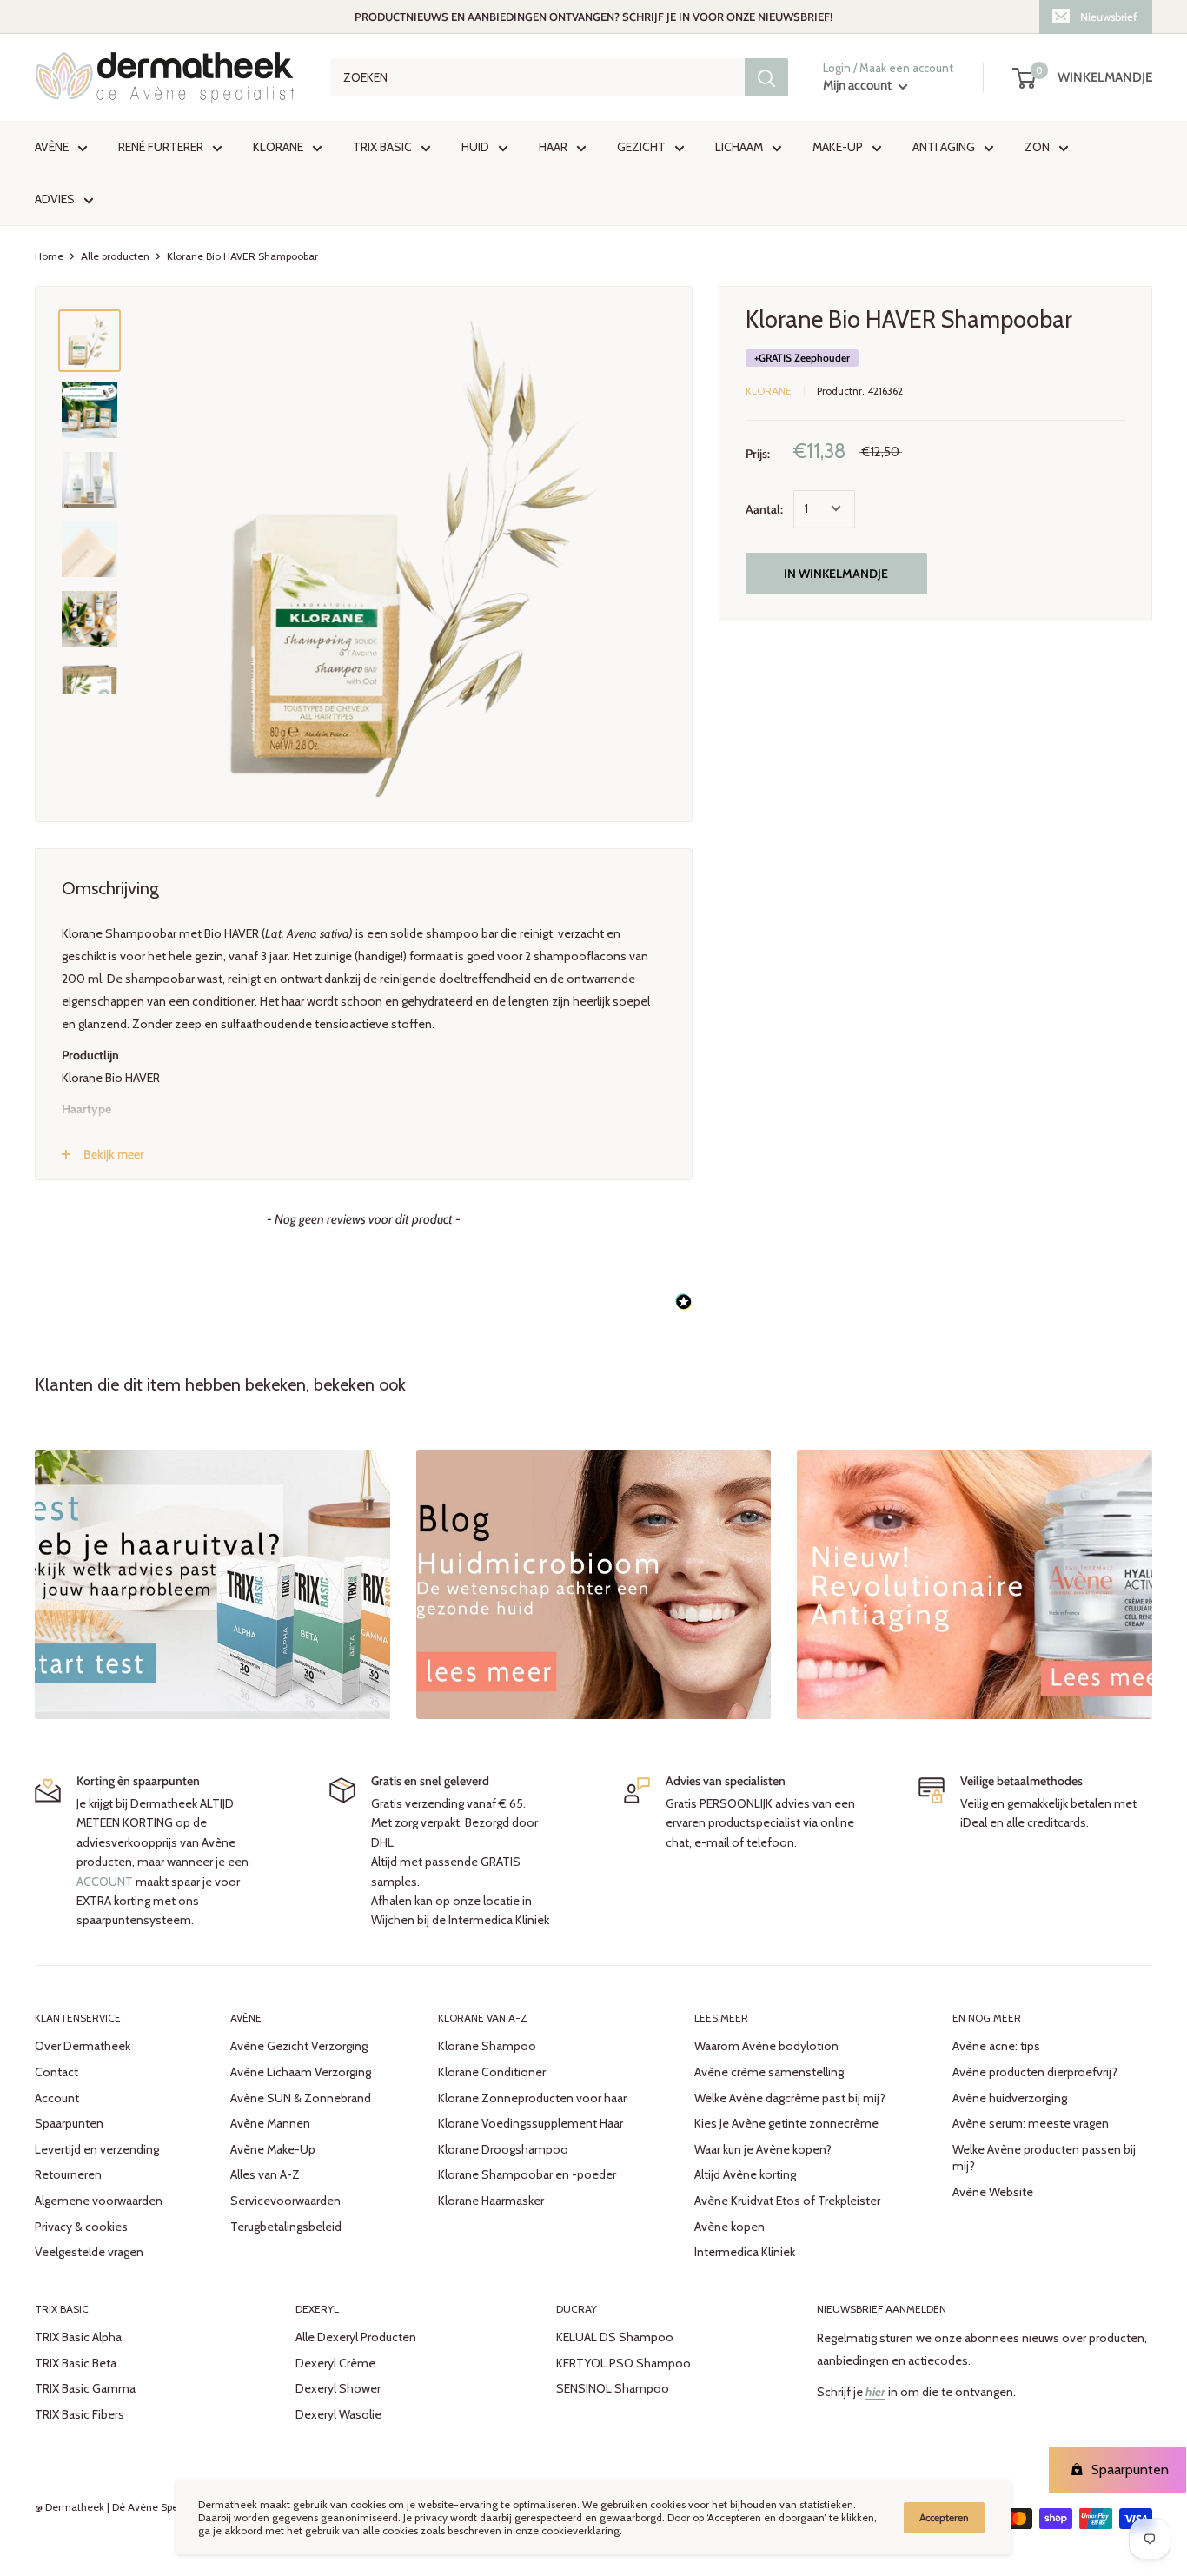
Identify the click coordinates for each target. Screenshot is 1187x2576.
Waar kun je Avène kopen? (763, 2149)
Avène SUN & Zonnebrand (301, 2098)
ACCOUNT (105, 1882)
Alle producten (115, 256)
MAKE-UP (838, 147)
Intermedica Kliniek (745, 2252)
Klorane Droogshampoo (503, 2149)
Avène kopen (729, 2227)
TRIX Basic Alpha (78, 2337)
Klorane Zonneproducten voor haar (532, 2098)
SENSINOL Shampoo (613, 2388)
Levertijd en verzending (97, 2149)
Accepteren (944, 2517)
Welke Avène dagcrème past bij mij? (790, 2098)
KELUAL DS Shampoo (615, 2337)
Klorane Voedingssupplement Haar (531, 2123)
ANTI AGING (944, 147)
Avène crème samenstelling (769, 2072)
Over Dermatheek (83, 2046)
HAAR (553, 147)
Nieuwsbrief (1108, 17)
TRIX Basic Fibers (80, 2414)
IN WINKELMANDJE (836, 573)
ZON (1037, 147)
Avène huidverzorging (1010, 2098)
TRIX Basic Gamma (85, 2388)
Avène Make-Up (273, 2149)
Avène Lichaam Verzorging (301, 2072)
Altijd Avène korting (745, 2174)
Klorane (769, 391)
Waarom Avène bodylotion (766, 2046)
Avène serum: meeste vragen (1031, 2123)
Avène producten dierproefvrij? (1035, 2072)
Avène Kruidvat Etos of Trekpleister (787, 2201)
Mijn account (859, 85)
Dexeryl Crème (335, 2363)
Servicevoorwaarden (285, 2201)
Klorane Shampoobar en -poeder (527, 2174)
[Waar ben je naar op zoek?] (766, 77)
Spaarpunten (69, 2123)
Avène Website (993, 2192)
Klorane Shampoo (487, 2046)
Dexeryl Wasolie (338, 2414)
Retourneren (68, 2174)
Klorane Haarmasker (491, 2201)
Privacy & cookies (81, 2227)
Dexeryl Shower (338, 2388)
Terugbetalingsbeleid (286, 2227)
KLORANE (278, 147)
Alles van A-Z (265, 2174)
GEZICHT (641, 147)
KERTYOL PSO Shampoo (623, 2363)
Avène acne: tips (996, 2046)
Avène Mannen (270, 2123)
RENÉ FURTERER (161, 147)
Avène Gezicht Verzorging (299, 2046)
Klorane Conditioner (492, 2072)
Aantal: (764, 508)
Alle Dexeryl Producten (356, 2337)
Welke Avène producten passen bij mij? (1044, 2158)
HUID (475, 147)
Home (49, 256)
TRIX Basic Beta (76, 2363)
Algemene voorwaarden (99, 2201)
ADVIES (55, 199)
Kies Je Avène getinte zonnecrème (786, 2123)
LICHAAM (739, 147)
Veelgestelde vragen (89, 2252)
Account (57, 2098)
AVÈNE (52, 147)
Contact (56, 2072)
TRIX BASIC (382, 147)
